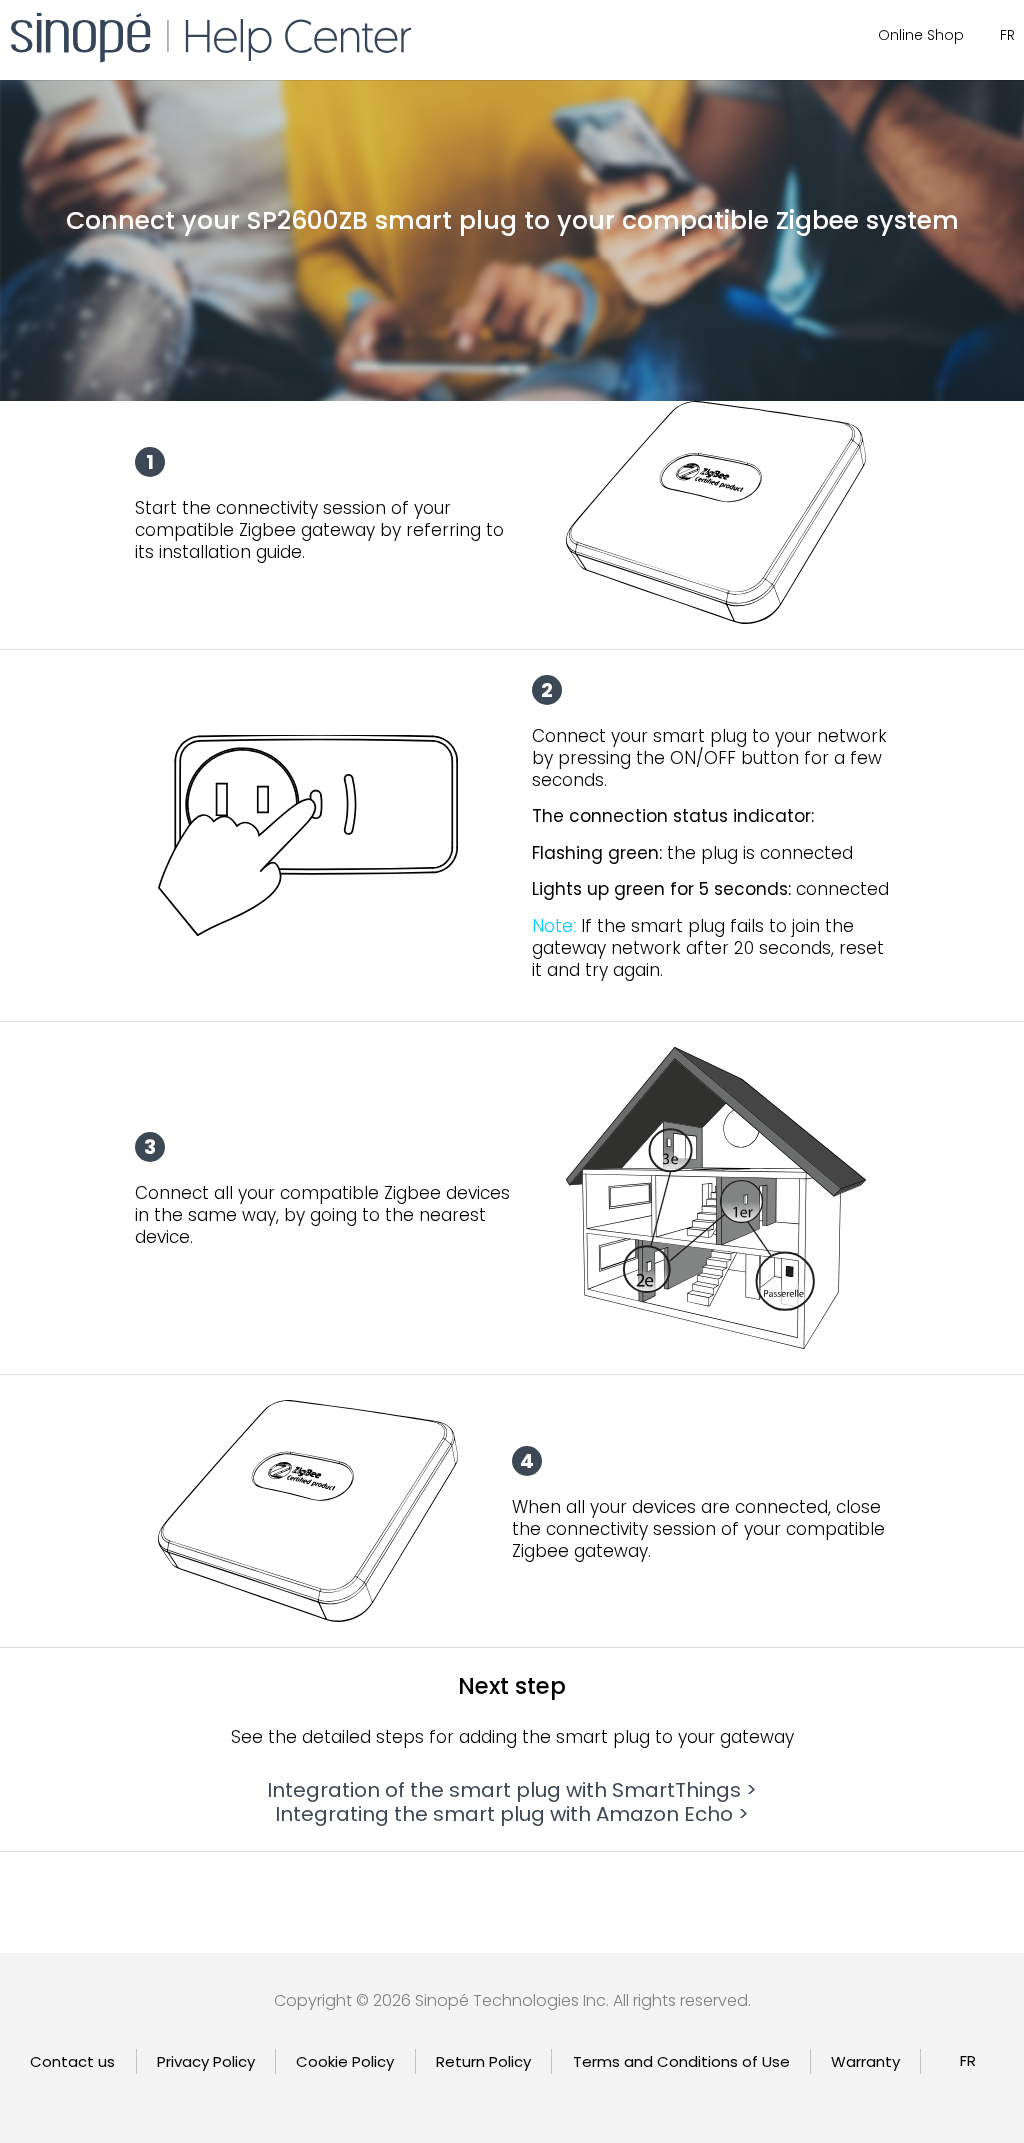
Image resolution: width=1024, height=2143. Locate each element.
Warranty (865, 2061)
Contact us (72, 2061)
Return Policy (483, 2061)
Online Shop (921, 35)
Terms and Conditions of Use (681, 2061)
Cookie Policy (345, 2061)
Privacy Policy (206, 2061)
